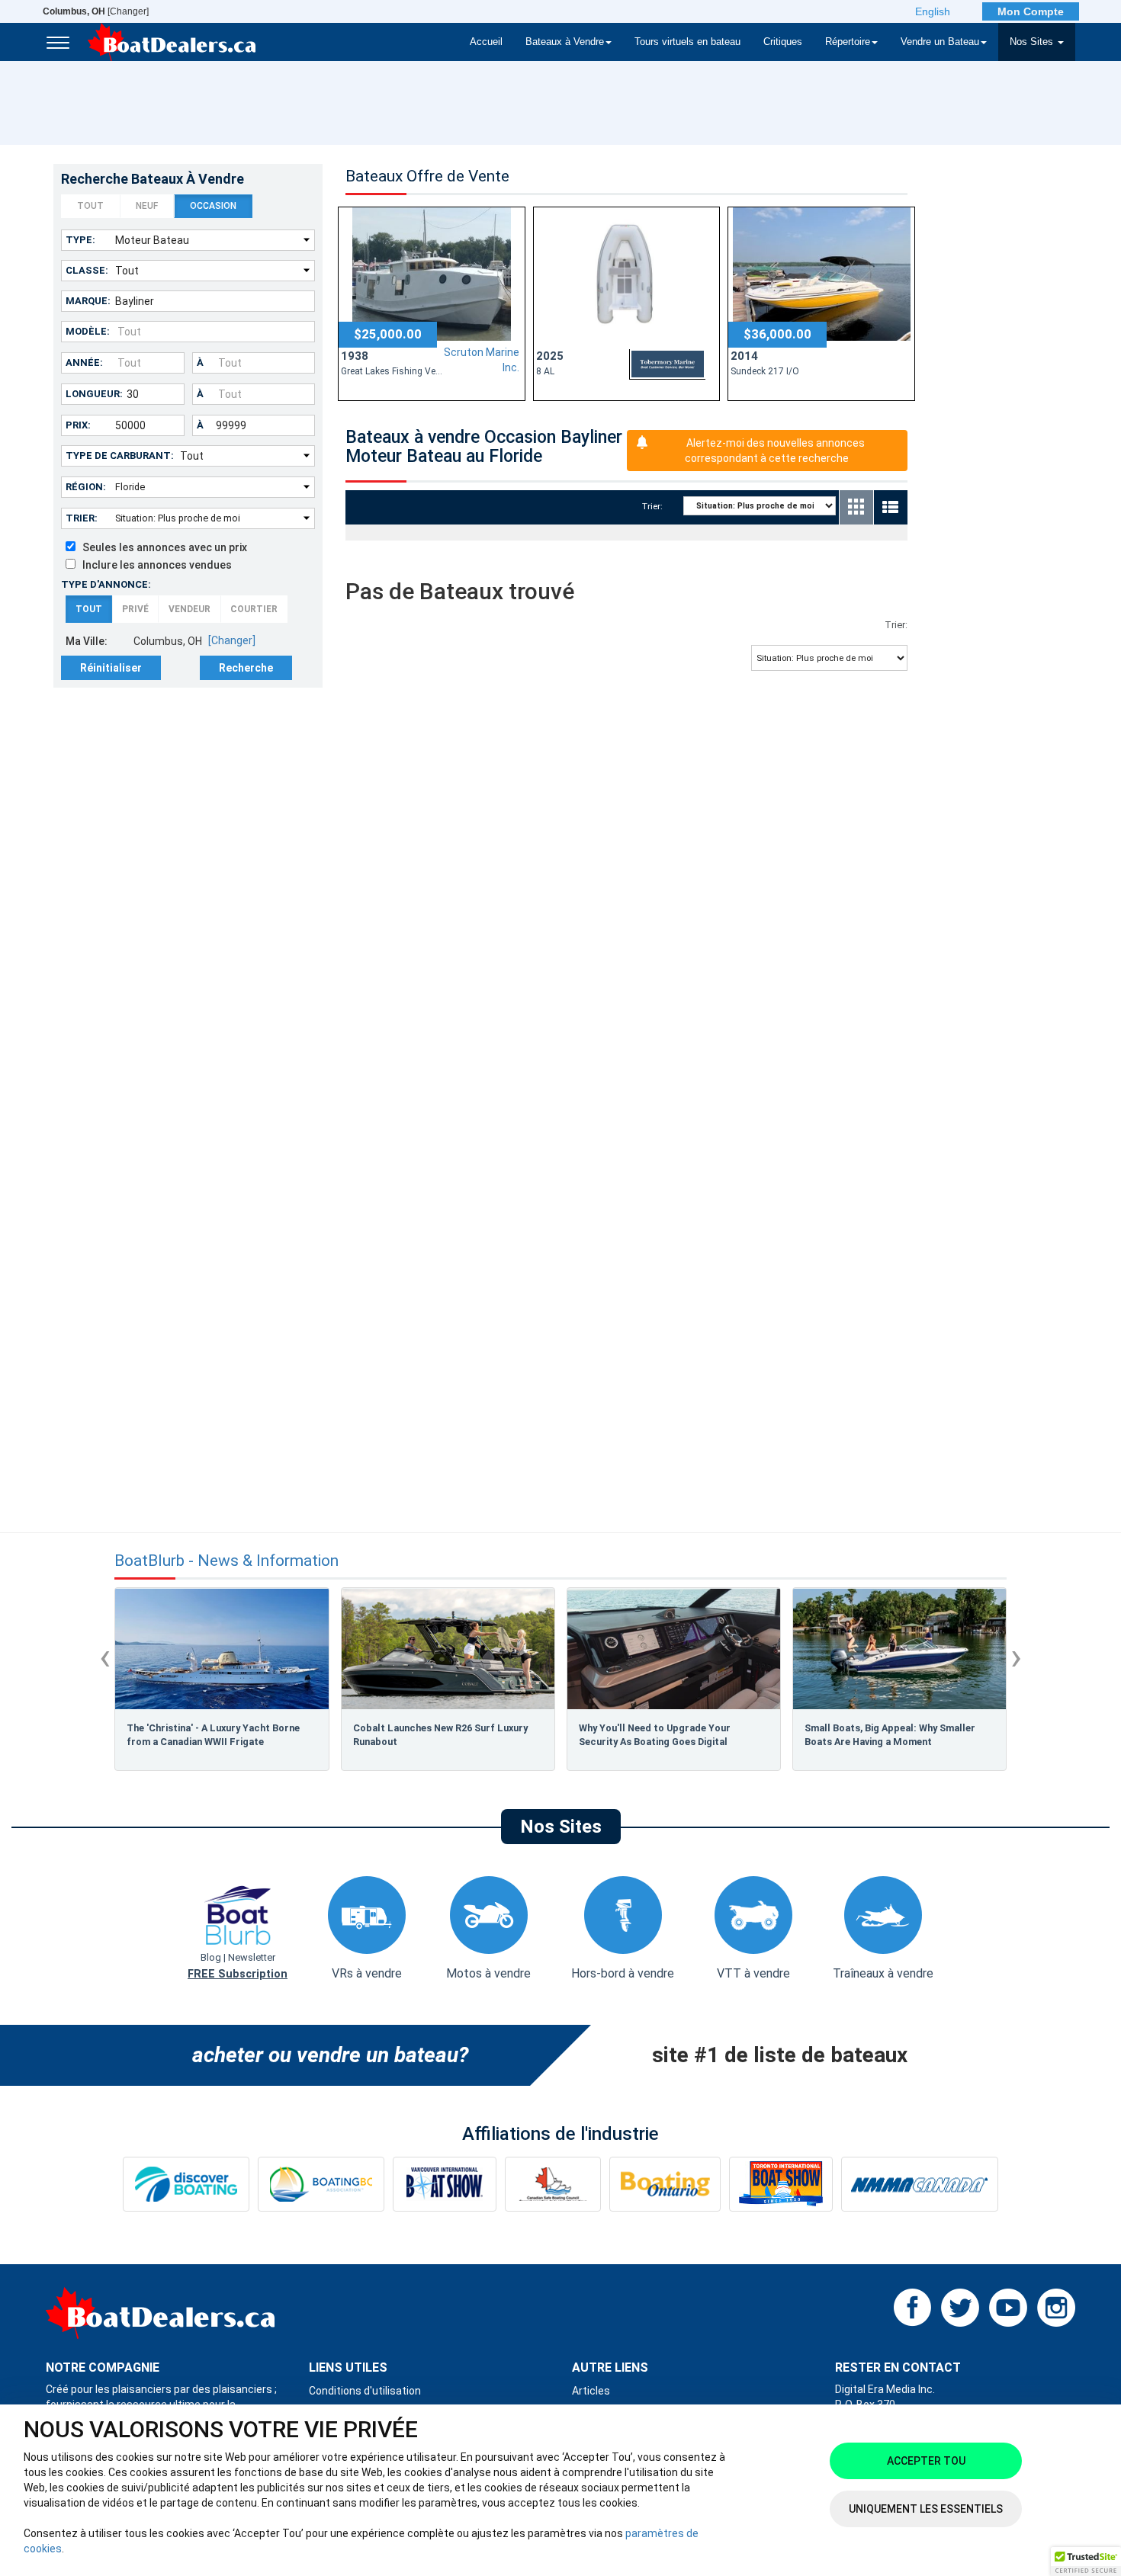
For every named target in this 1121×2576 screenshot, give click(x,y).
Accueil (486, 42)
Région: (86, 487)
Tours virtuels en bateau (687, 42)
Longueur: (94, 394)
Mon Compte (1031, 11)
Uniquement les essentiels (926, 2509)
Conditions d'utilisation (365, 2391)
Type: (80, 240)
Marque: (88, 301)
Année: (84, 363)
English (933, 11)
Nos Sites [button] (1033, 42)
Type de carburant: (120, 456)
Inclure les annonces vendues (154, 565)
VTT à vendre (753, 1973)
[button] (1086, 2562)
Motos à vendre (488, 1973)
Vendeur (190, 609)
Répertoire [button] (848, 42)
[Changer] (96, 11)
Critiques (783, 42)
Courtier (254, 609)
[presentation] (105, 1657)
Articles (591, 2391)
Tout (90, 206)
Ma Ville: (87, 641)
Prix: (78, 425)
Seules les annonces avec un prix (161, 547)
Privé (135, 609)
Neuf (147, 206)
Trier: (82, 518)
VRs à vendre (367, 1973)
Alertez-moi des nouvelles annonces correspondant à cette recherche (775, 451)
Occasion (213, 206)
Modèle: (88, 331)
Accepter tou (926, 2461)
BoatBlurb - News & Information (226, 1561)
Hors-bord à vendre (623, 1973)
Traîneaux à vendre (883, 1973)
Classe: (87, 270)
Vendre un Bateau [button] (940, 42)
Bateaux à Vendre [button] (565, 42)
